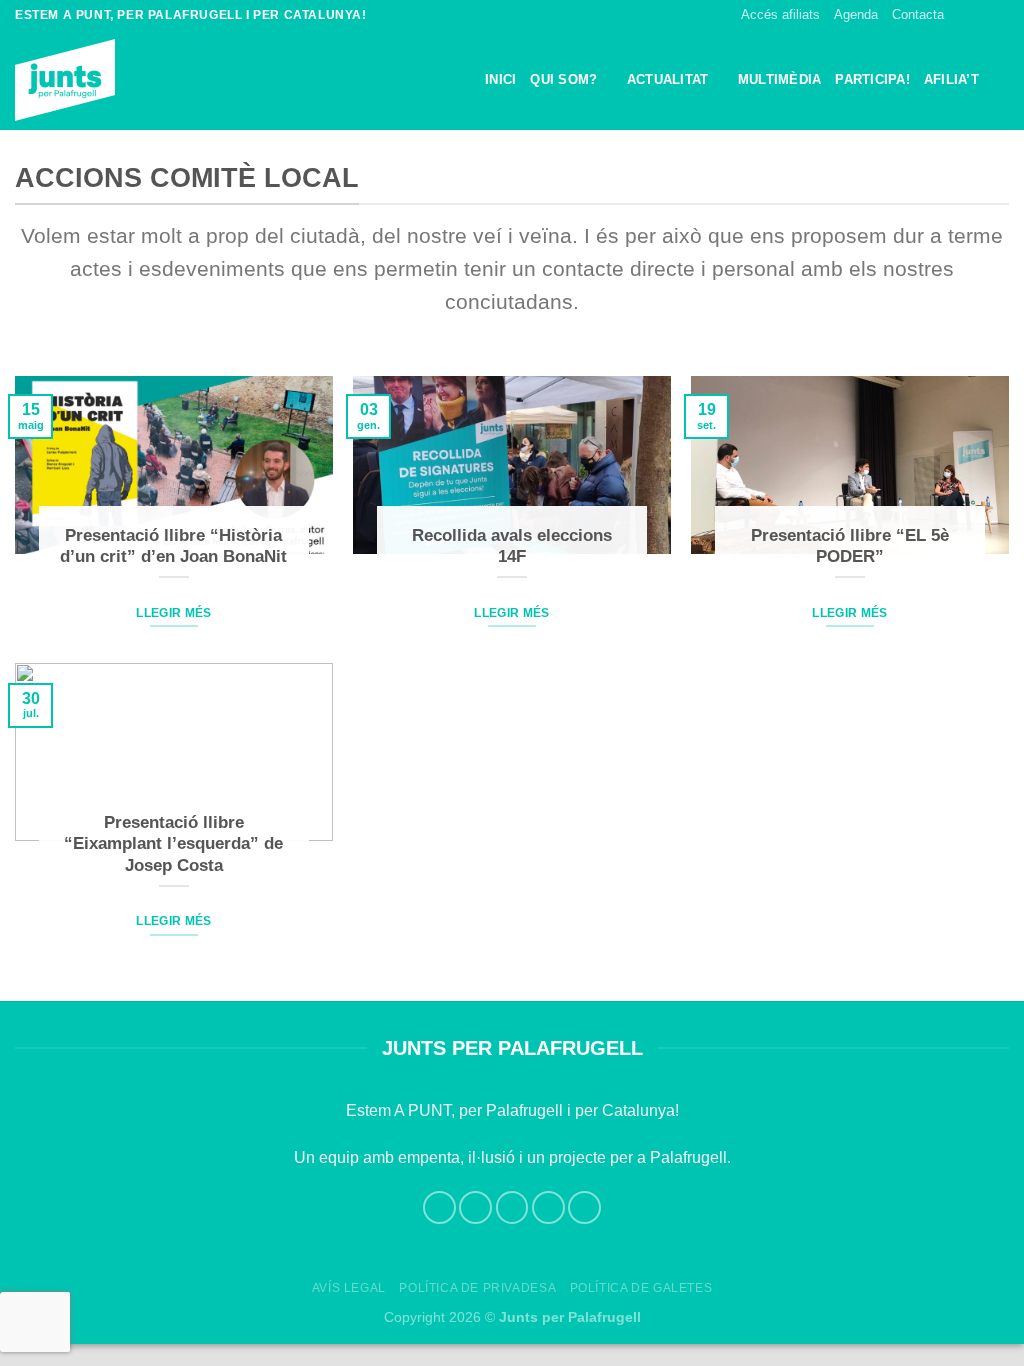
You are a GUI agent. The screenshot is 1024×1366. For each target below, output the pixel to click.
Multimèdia (780, 79)
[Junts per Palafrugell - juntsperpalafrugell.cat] (115, 80)
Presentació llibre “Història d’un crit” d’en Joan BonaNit (173, 546)
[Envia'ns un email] (548, 1207)
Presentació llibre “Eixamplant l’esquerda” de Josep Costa (173, 844)
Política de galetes (641, 1288)
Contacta (918, 14)
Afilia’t (951, 79)
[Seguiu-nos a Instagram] (980, 15)
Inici (500, 79)
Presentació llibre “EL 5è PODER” (850, 546)
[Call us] (584, 1207)
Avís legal (349, 1288)
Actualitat (668, 79)
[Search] (1001, 80)
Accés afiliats (780, 14)
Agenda (856, 14)
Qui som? (563, 79)
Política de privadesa (477, 1288)
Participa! (872, 79)
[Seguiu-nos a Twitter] (999, 15)
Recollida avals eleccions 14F (512, 546)
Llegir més (173, 613)
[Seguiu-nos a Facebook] (961, 15)
